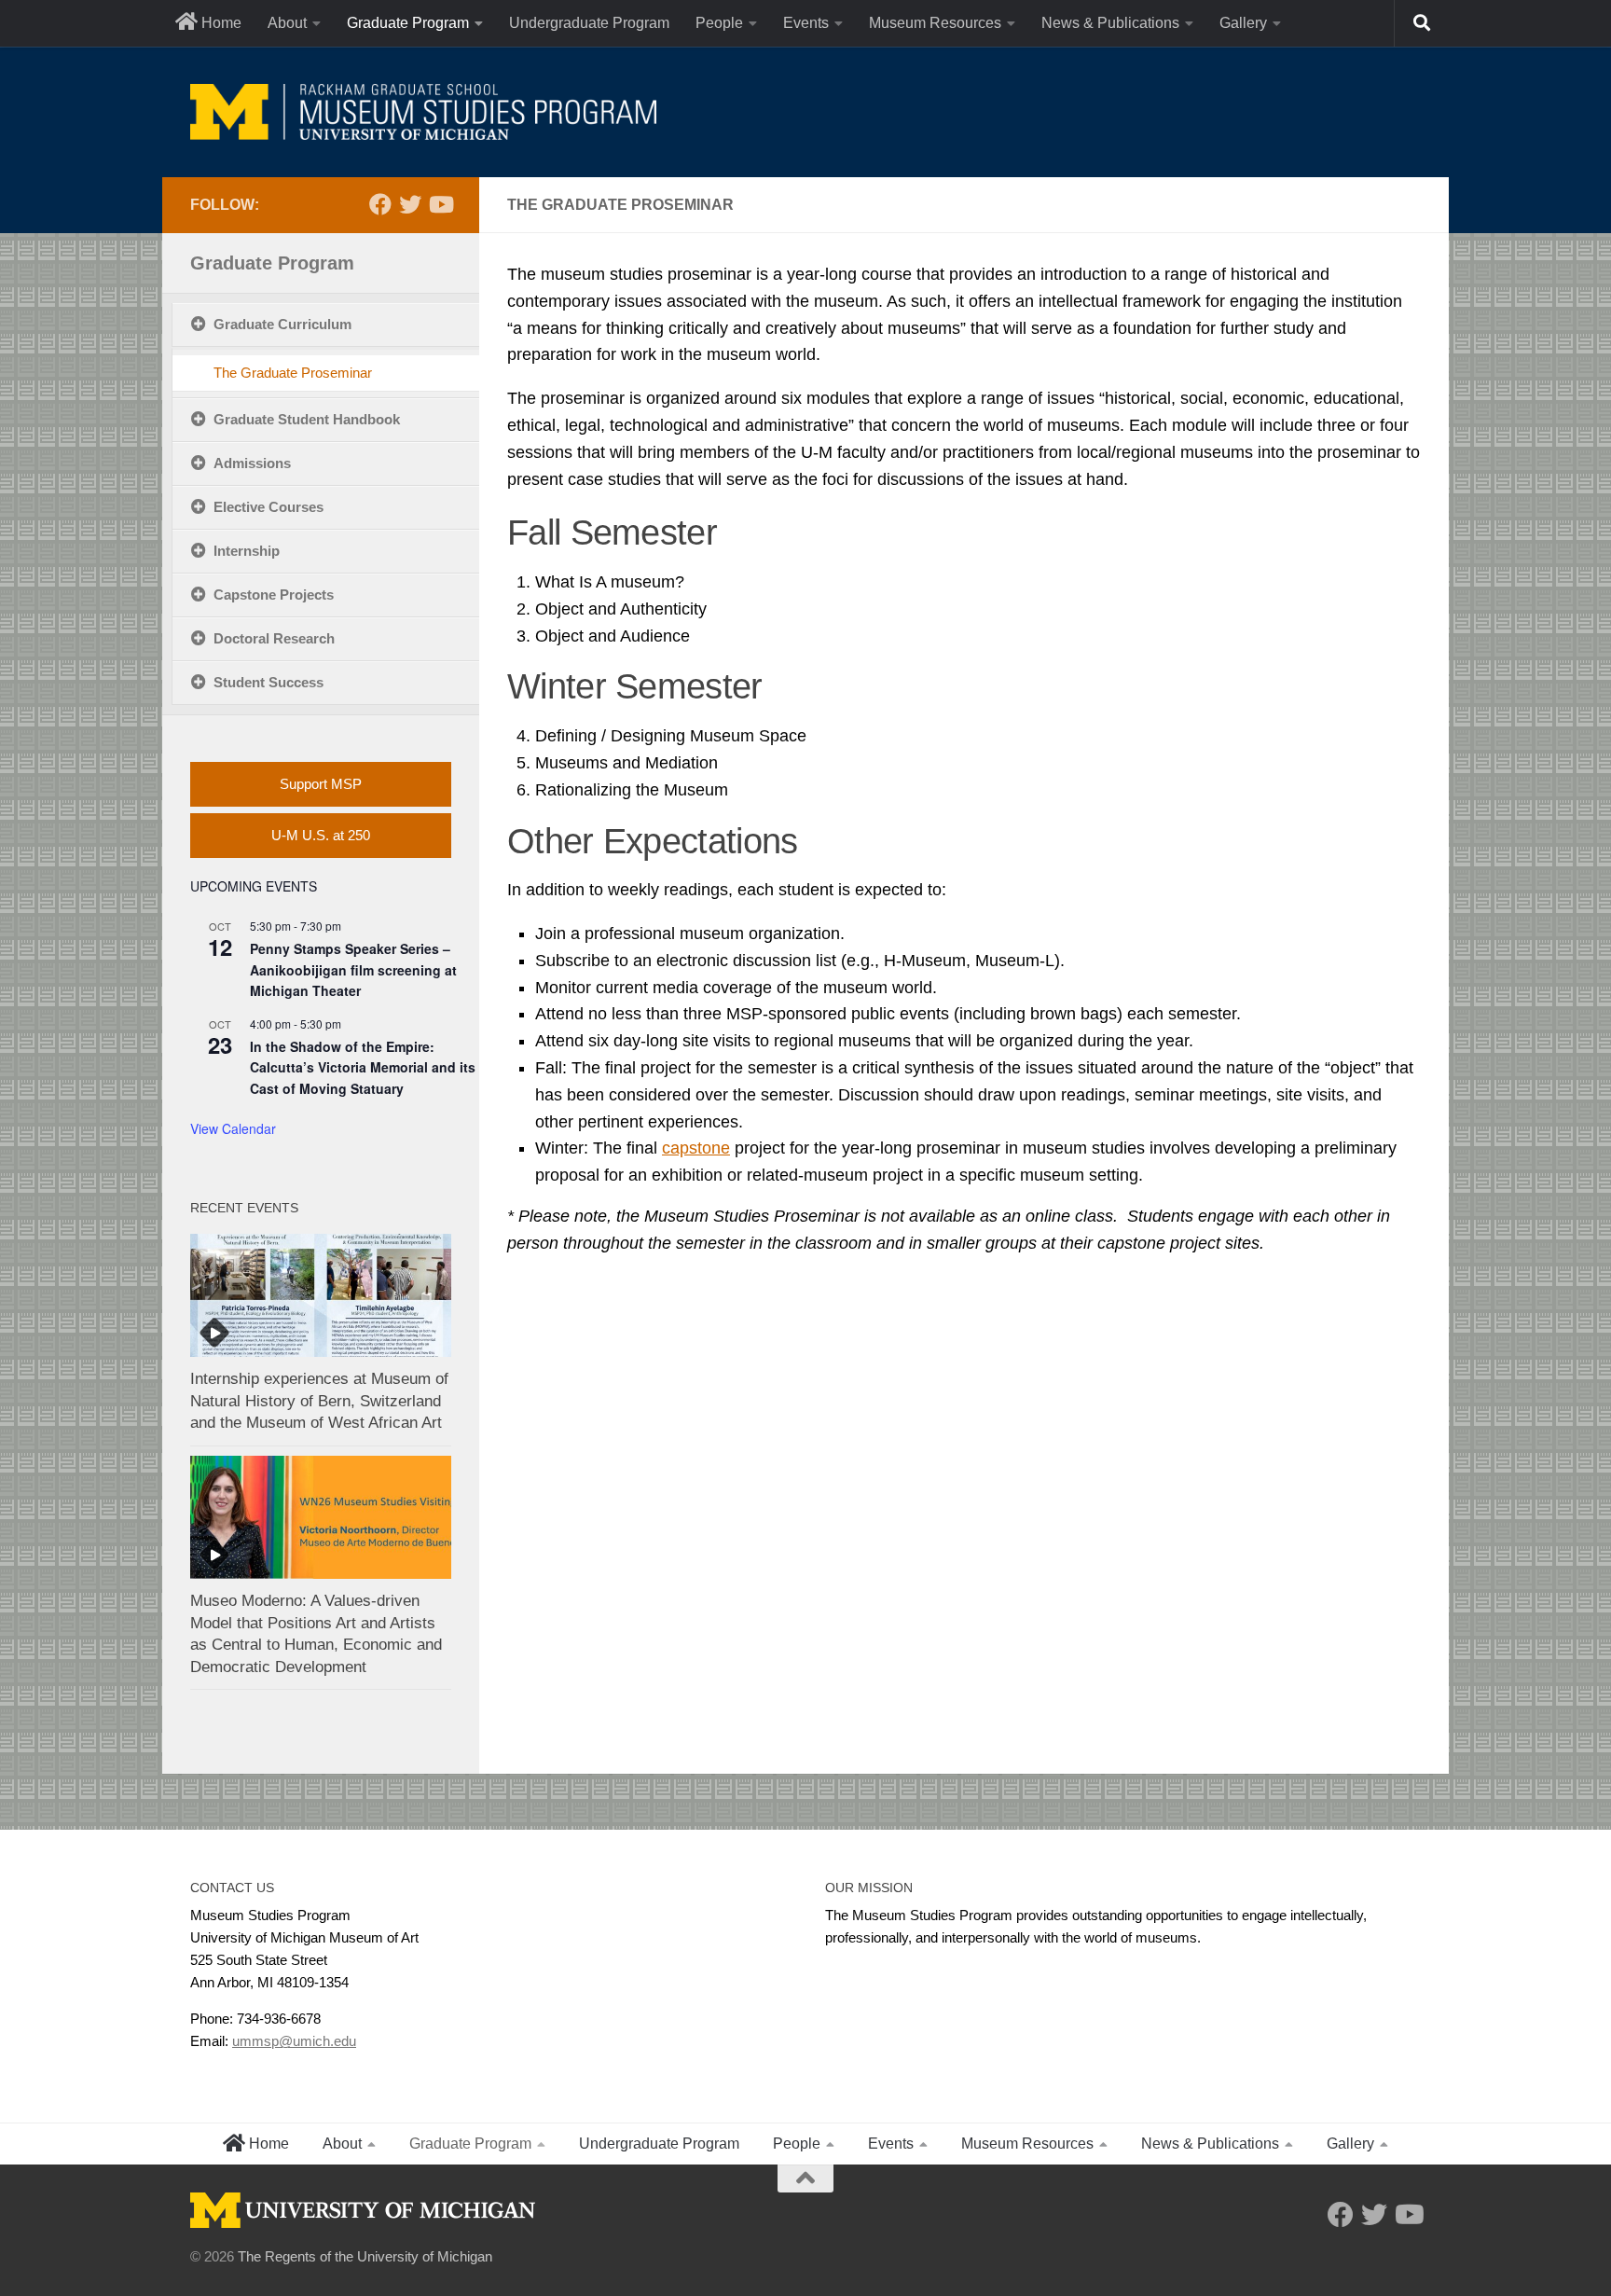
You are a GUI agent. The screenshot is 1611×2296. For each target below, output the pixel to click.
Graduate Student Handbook (307, 419)
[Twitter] (410, 204)
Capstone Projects (274, 595)
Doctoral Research (274, 638)
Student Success (268, 682)
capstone (696, 1148)
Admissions (252, 463)
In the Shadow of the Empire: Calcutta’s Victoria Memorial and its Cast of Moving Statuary (363, 1067)
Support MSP (321, 784)
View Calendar (233, 1128)
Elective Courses (268, 507)
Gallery (1243, 23)
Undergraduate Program (589, 23)
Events (806, 23)
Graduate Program (408, 23)
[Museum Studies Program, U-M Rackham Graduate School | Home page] (423, 112)
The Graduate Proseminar (293, 373)
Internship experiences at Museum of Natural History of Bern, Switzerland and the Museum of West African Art (319, 1401)
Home (220, 23)
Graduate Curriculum (282, 324)
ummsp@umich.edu (294, 2041)
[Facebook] (380, 204)
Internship (247, 551)
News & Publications (1110, 23)
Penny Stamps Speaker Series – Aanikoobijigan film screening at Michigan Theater (353, 969)
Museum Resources (935, 23)
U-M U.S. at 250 (321, 835)
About (287, 23)
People (719, 23)
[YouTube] (440, 204)
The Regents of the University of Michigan (365, 2256)
